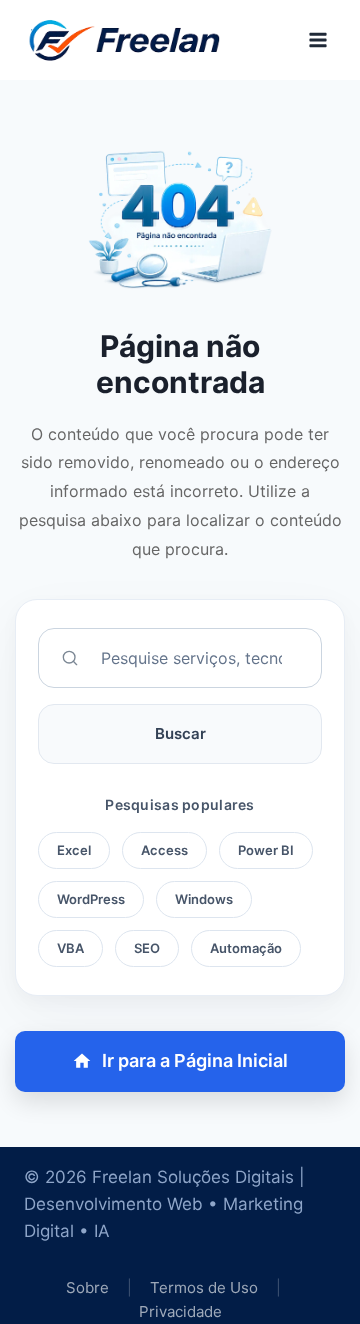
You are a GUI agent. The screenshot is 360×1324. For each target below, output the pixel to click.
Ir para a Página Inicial (195, 1060)
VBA (70, 948)
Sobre (87, 1287)
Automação (246, 948)
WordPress (91, 899)
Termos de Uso (206, 1287)
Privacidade (180, 1311)
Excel (74, 850)
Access (164, 850)
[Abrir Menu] (317, 39)
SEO (147, 948)
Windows (204, 899)
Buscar (180, 733)
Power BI (266, 850)
